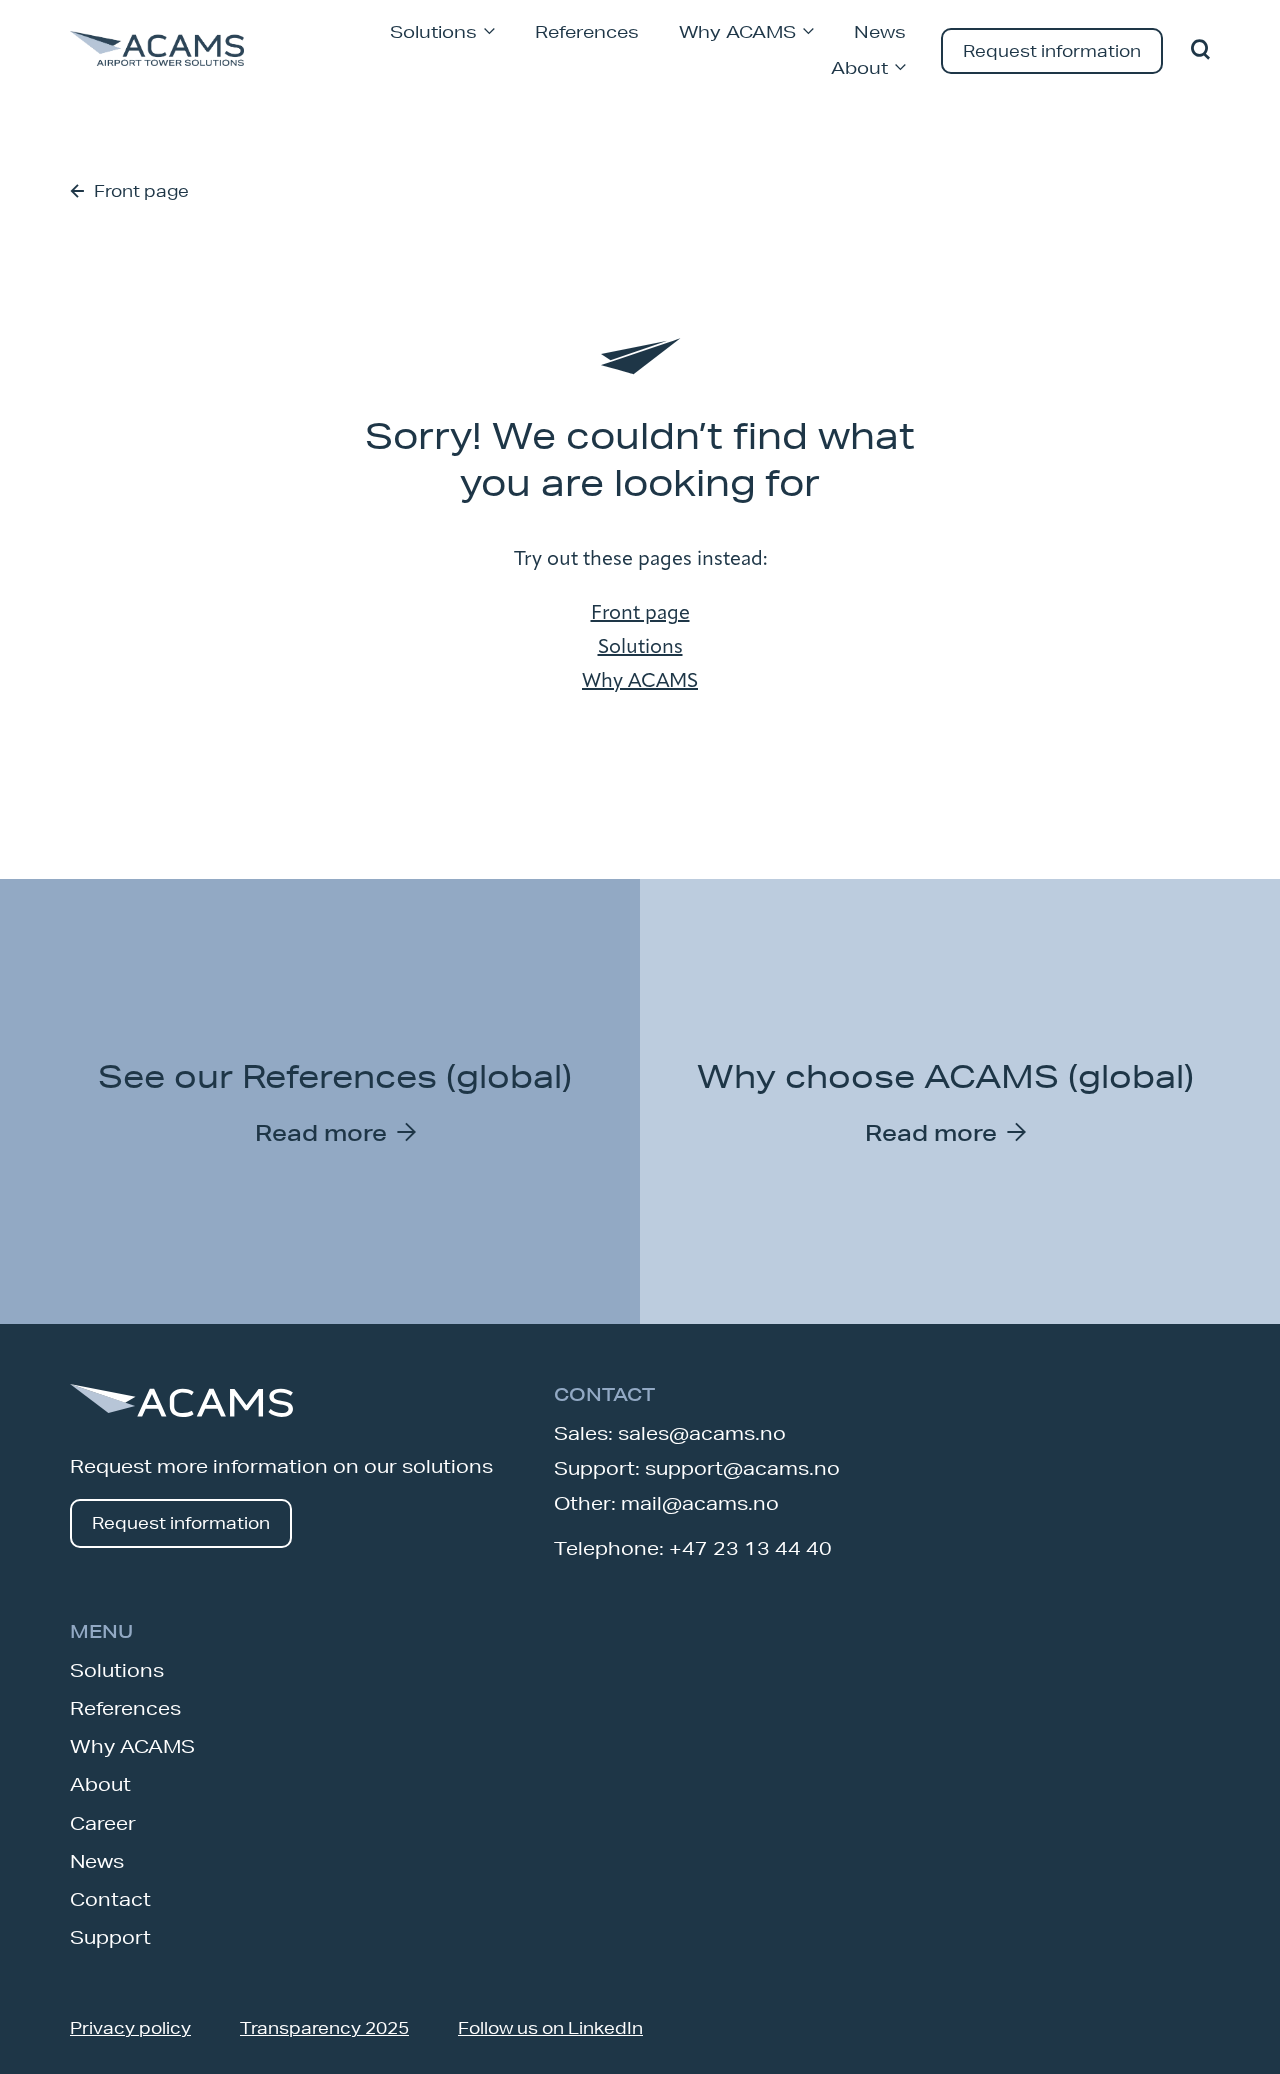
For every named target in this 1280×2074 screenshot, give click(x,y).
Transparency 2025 (324, 2027)
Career (103, 1823)
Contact (110, 1899)
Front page (141, 190)
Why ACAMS (737, 31)
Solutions (433, 31)
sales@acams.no (702, 1433)
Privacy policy (130, 2027)
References (587, 31)
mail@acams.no (700, 1503)
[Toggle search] (1200, 51)
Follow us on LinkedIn (550, 2027)
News (880, 31)
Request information (1052, 50)
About (859, 67)
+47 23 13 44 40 (750, 1548)
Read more (321, 1132)
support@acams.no (742, 1468)
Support (110, 1937)
